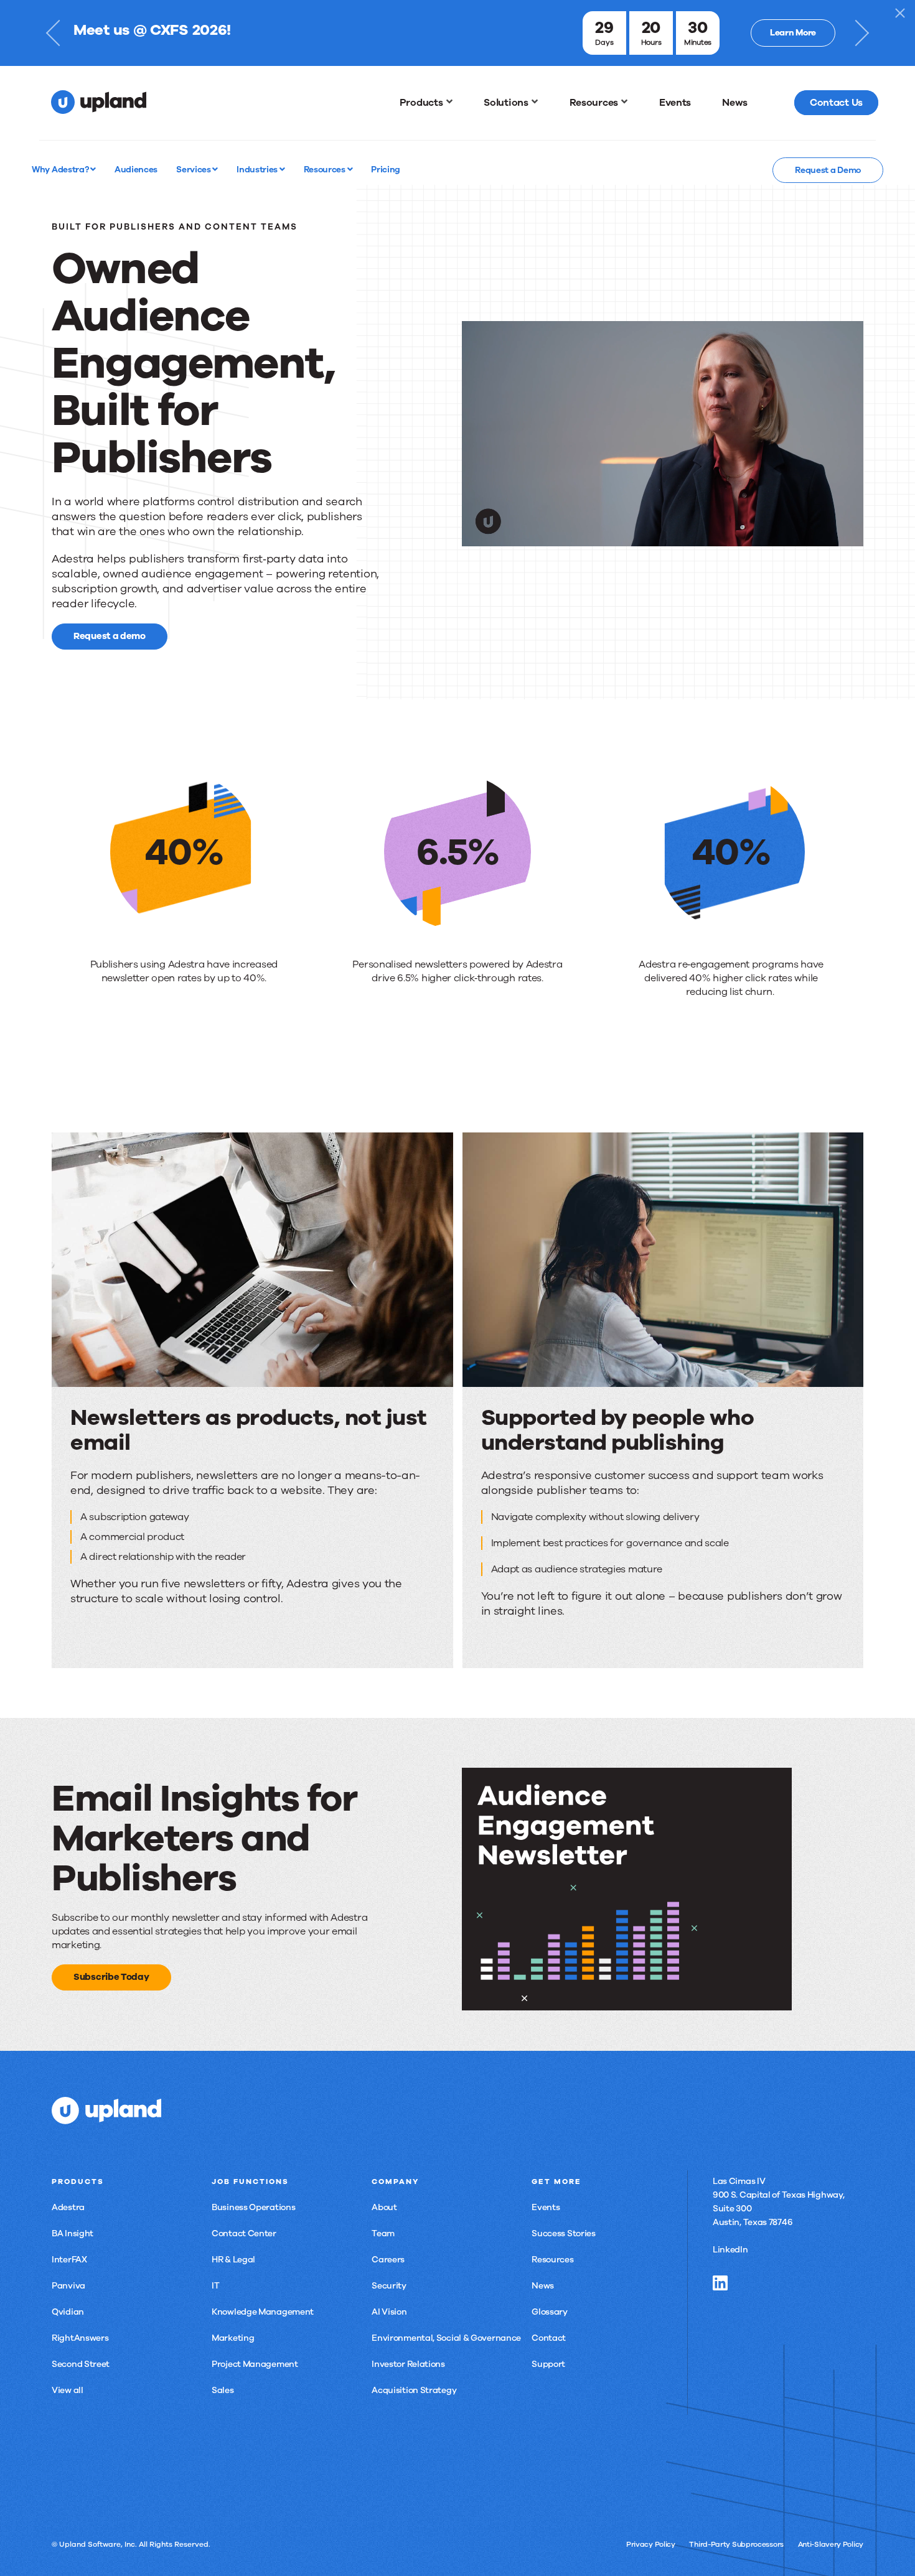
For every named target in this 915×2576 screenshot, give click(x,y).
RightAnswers (80, 2338)
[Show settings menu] (826, 536)
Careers (388, 2260)
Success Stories (564, 2233)
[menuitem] (426, 103)
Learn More (793, 33)
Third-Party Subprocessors (736, 2544)
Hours (651, 42)
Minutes (698, 42)
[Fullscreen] (851, 536)
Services (194, 169)
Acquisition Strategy (414, 2390)
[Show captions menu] (776, 536)
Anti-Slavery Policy (831, 2544)
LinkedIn (730, 2250)
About (384, 2207)
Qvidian (68, 2312)
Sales (223, 2390)
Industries (258, 169)
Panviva (68, 2286)
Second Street (81, 2364)
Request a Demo (828, 170)
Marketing (233, 2338)
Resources (326, 169)
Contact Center (244, 2233)
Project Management (255, 2364)
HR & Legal (233, 2260)
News (543, 2286)
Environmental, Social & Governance (446, 2338)
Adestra (68, 2207)
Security (389, 2286)
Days (604, 42)
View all (68, 2390)
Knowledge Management (263, 2312)
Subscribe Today (111, 1977)
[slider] (638, 536)
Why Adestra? (61, 169)
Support (548, 2364)
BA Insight (73, 2233)
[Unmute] (801, 536)
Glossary (550, 2312)
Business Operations (253, 2207)
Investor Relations (408, 2364)
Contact (549, 2338)
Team (383, 2233)
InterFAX (69, 2260)
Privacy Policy (651, 2544)
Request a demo (110, 636)
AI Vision (389, 2312)
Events (546, 2207)
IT (215, 2286)
